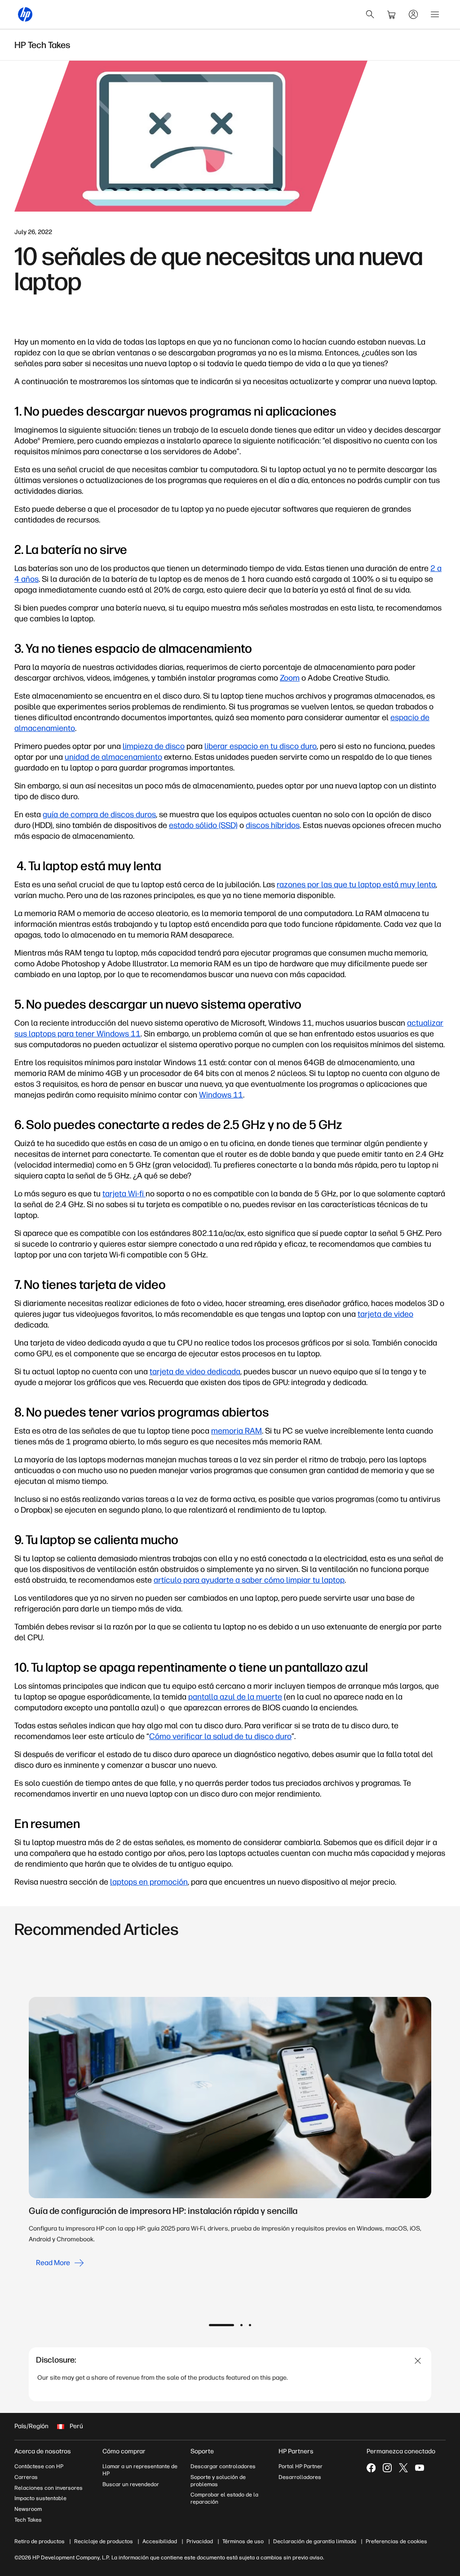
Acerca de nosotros (43, 2451)
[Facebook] (371, 2468)
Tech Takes (28, 2520)
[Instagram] (387, 2468)
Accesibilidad (160, 2541)
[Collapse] (418, 2361)
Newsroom (28, 2509)
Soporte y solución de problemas (218, 2481)
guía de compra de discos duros (99, 814)
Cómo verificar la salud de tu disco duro (220, 1736)
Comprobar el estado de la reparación (224, 2498)
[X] (403, 2468)
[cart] (392, 14)
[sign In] (413, 14)
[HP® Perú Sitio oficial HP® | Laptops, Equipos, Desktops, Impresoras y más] (25, 14)
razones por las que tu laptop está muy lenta (356, 885)
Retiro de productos (40, 2541)
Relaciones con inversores (49, 2488)
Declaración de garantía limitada (315, 2541)
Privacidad (200, 2541)
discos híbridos (273, 825)
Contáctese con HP (39, 2466)
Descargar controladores (223, 2466)
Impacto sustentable (40, 2498)
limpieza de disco (154, 746)
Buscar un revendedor (131, 2484)
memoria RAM (237, 1431)
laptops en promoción (149, 1882)
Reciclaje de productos (104, 2541)
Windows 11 (221, 1095)
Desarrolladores (300, 2477)
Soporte (202, 2451)
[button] (221, 2325)
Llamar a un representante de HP (140, 2470)
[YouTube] (420, 2468)
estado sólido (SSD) (203, 825)
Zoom (290, 678)
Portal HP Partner (301, 2466)
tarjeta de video (385, 1314)
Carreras (26, 2477)
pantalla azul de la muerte (235, 1697)
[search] (370, 14)
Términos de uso (243, 2541)
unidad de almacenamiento (113, 757)
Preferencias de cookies (396, 2541)
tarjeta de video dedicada (195, 1372)
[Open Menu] (435, 14)
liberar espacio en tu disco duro (261, 746)
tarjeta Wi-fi (124, 1194)
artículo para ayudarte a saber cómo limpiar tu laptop (249, 1580)
